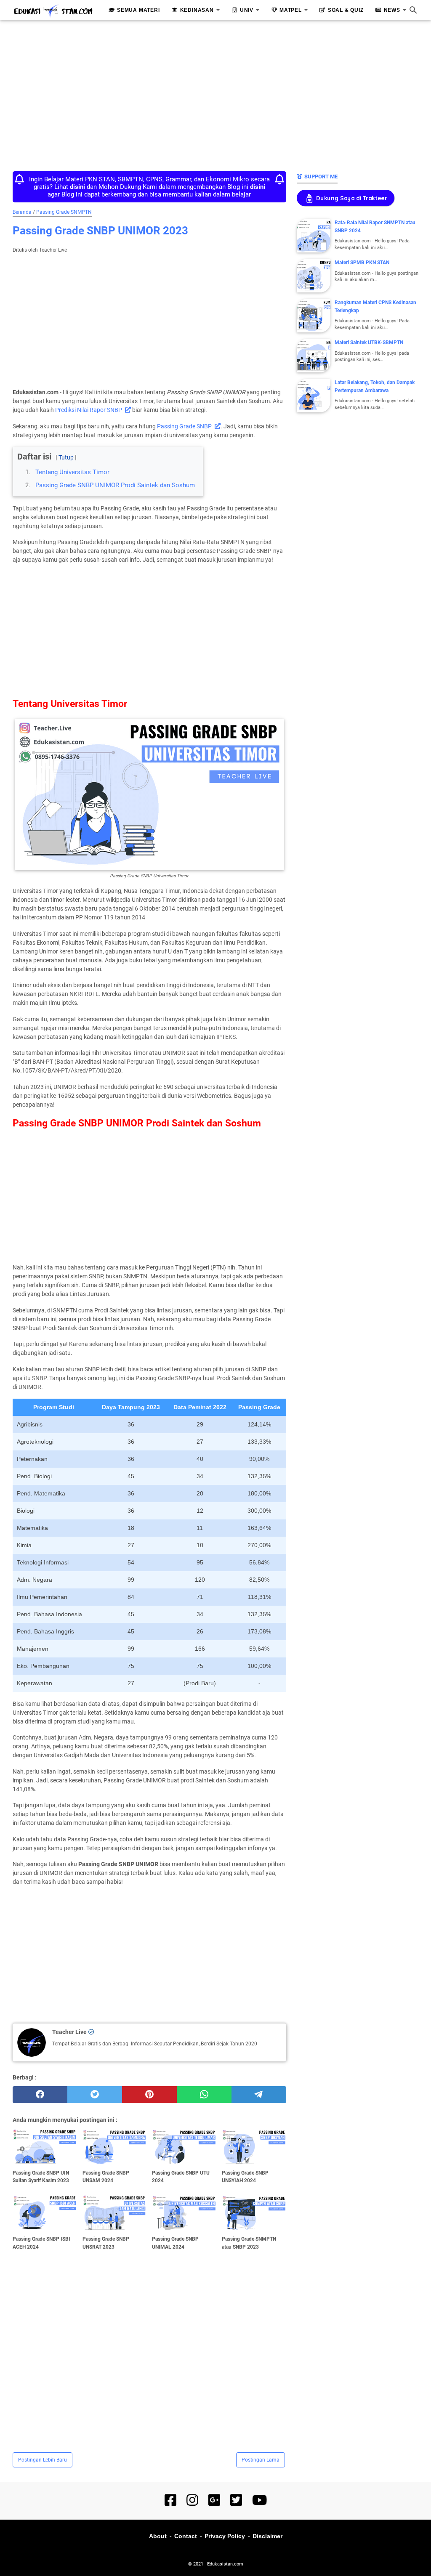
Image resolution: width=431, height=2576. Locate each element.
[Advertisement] (215, 93)
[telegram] (259, 2095)
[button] (20, 450)
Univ (247, 10)
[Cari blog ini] (413, 10)
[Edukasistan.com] (53, 11)
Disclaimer (267, 2536)
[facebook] (40, 2095)
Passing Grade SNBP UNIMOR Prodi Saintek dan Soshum (115, 485)
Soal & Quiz (346, 10)
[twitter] (95, 2095)
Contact (186, 2536)
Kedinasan (197, 10)
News (392, 10)
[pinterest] (149, 2095)
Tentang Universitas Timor (72, 472)
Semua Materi (138, 10)
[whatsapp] (204, 2095)
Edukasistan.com (225, 2564)
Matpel (291, 10)
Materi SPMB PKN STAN (362, 263)
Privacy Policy (225, 2536)
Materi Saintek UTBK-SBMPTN (369, 343)
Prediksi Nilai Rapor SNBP (89, 410)
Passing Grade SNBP (184, 426)
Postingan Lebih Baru (43, 2460)
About (158, 2536)
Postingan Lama (261, 2460)
